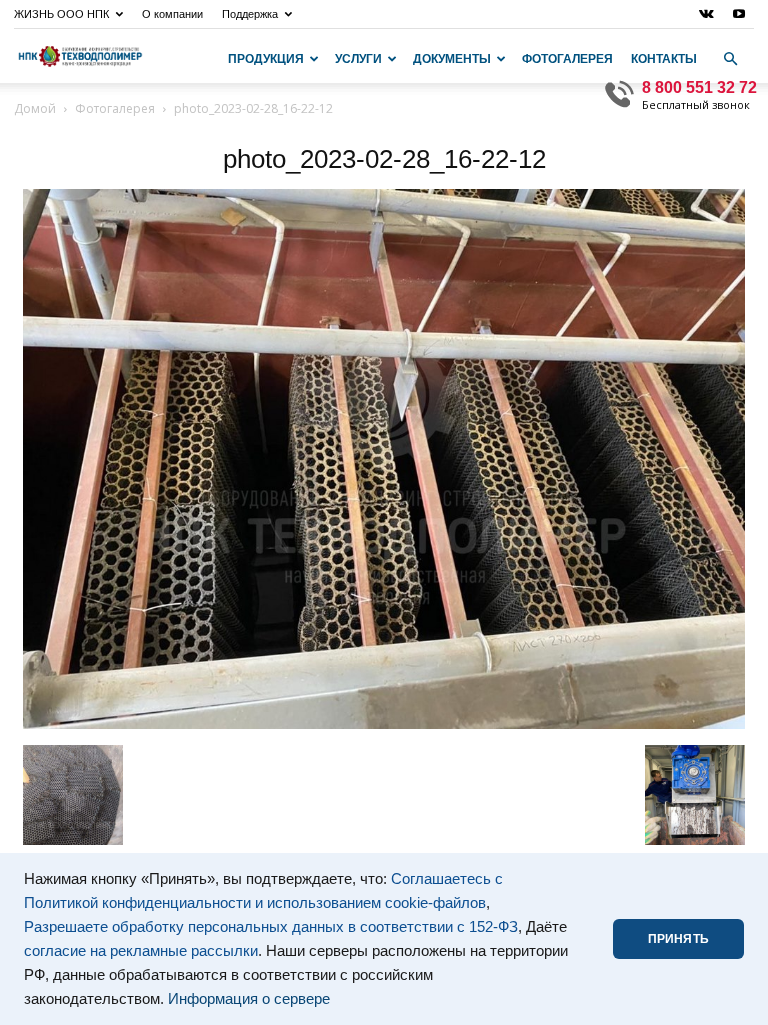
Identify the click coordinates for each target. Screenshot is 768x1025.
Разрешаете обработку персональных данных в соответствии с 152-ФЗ (271, 927)
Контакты (664, 59)
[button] (730, 59)
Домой (35, 108)
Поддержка (250, 14)
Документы (452, 59)
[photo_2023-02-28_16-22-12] (384, 724)
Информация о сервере (249, 999)
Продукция (266, 59)
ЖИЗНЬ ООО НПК (61, 14)
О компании (172, 14)
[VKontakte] (706, 14)
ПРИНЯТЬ (678, 939)
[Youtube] (739, 14)
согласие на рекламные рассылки (141, 951)
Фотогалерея (567, 59)
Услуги (358, 59)
